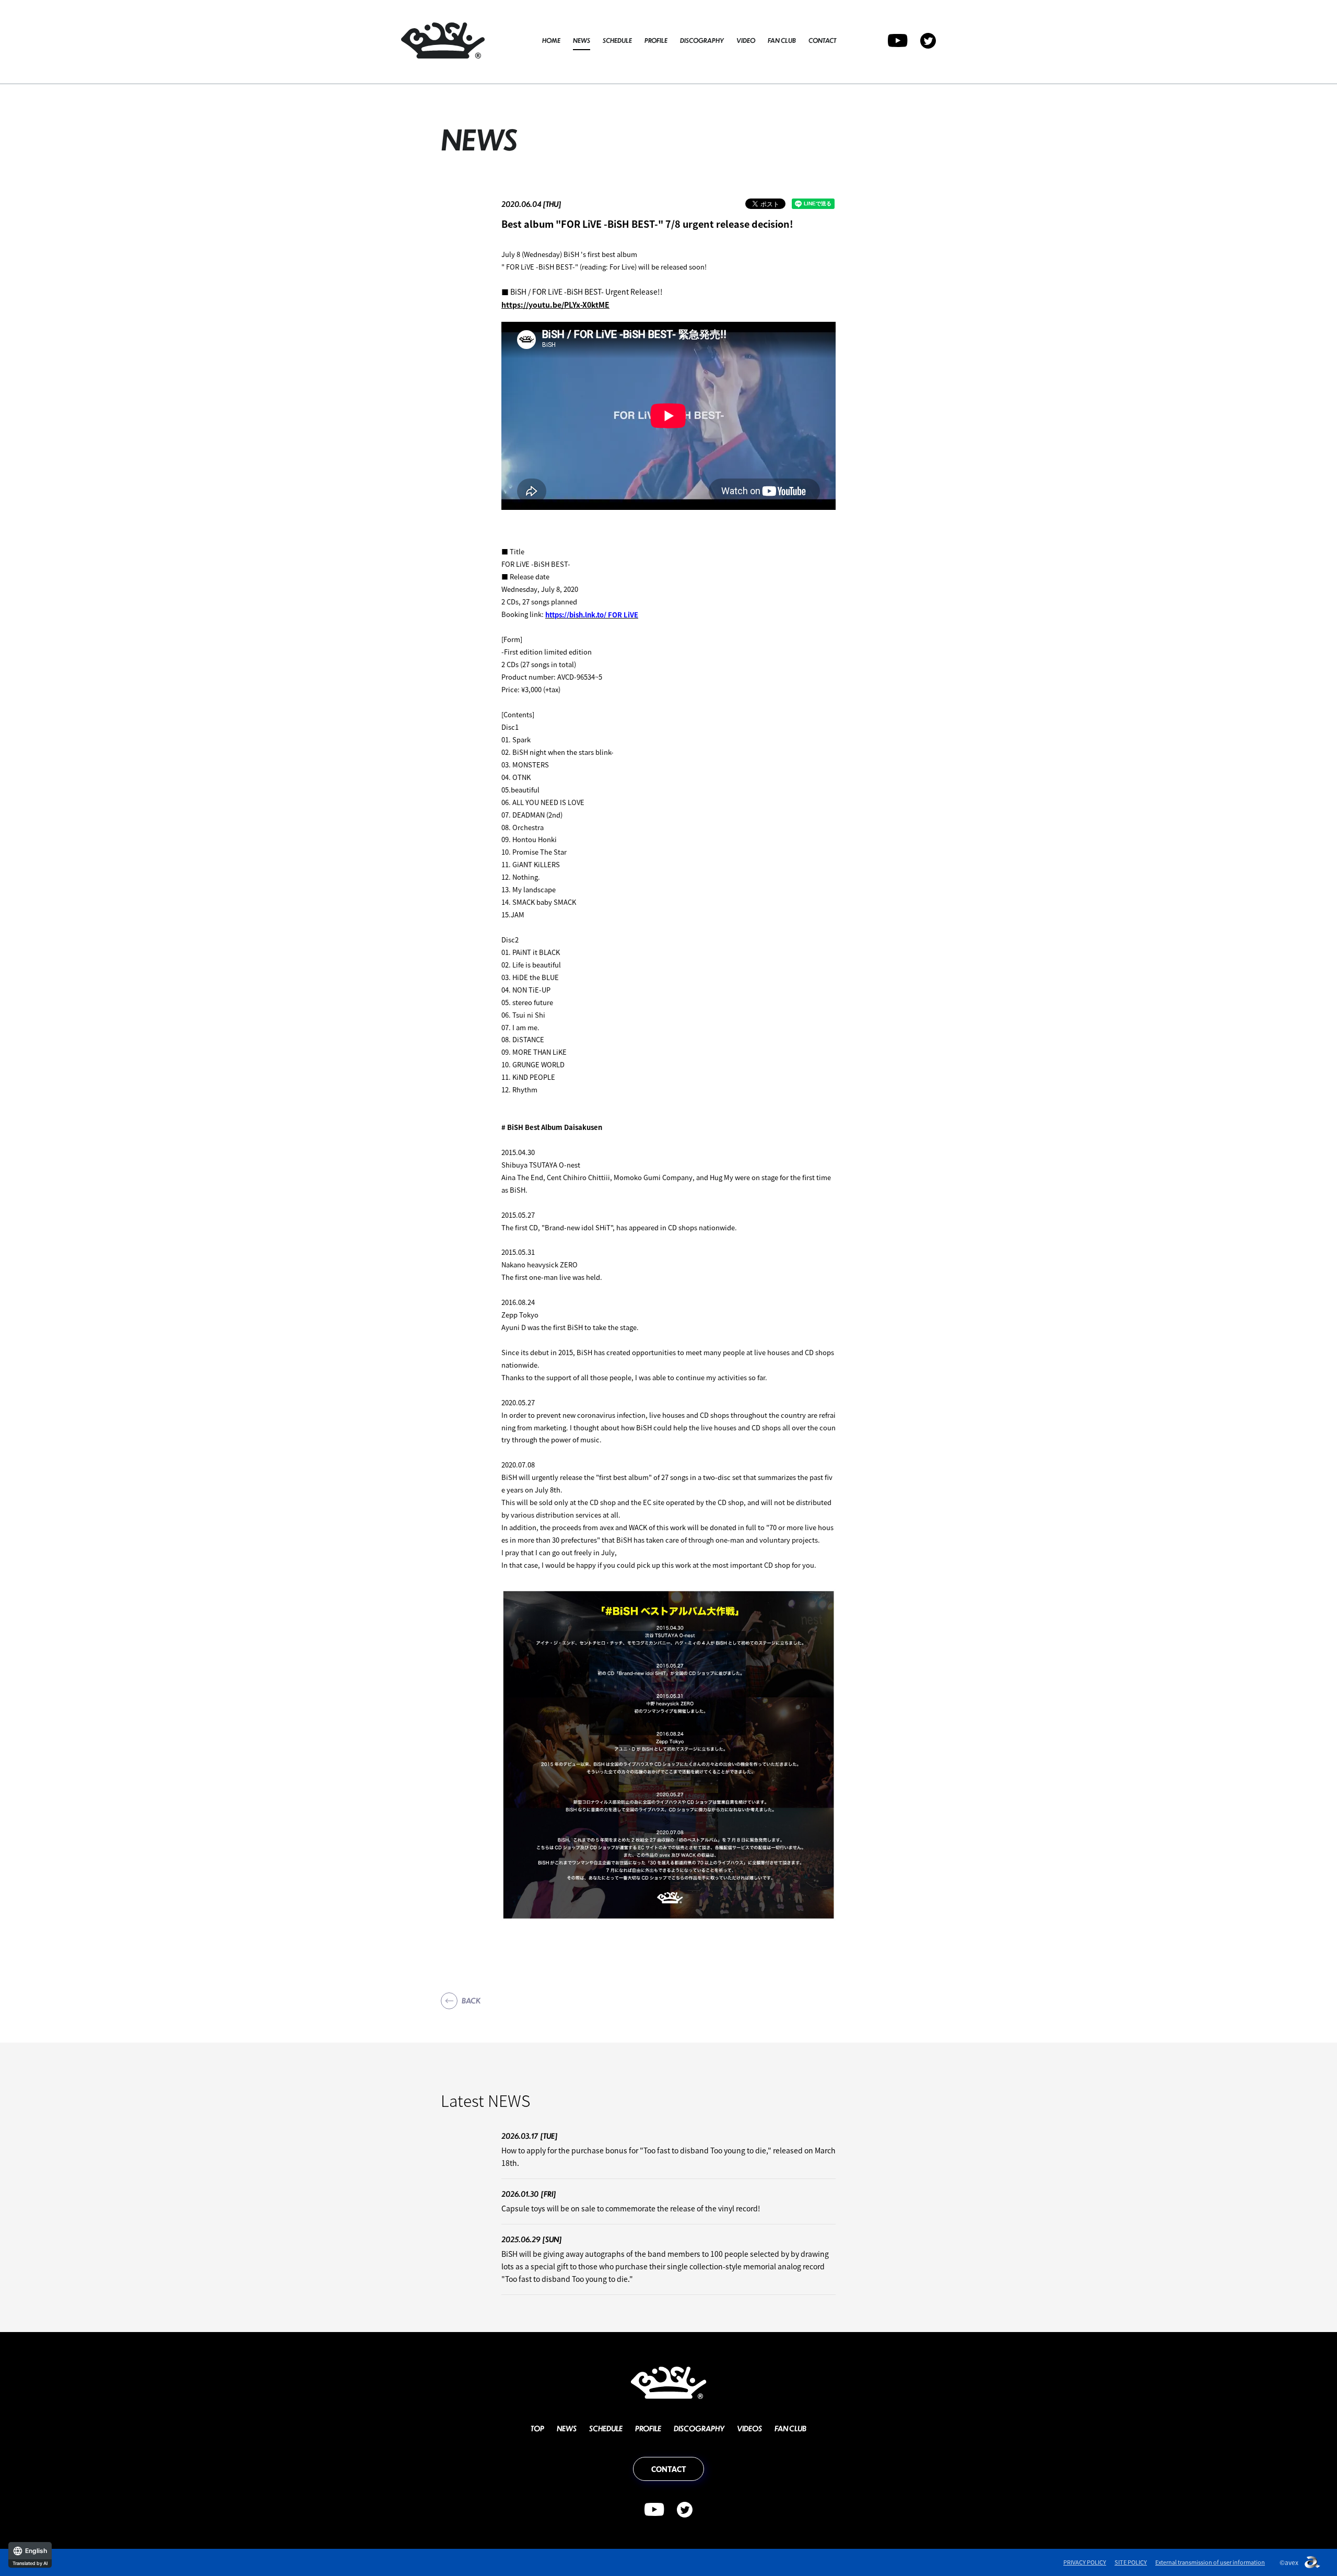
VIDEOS (749, 2428)
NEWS (582, 40)
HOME (551, 40)
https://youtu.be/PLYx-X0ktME (555, 305)
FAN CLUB (782, 40)
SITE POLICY (1131, 2562)
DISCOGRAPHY (702, 40)
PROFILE (656, 40)
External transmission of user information (1210, 2562)
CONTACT (822, 40)
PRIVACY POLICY (1085, 2562)
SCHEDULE (617, 40)
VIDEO (746, 40)
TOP (537, 2428)
